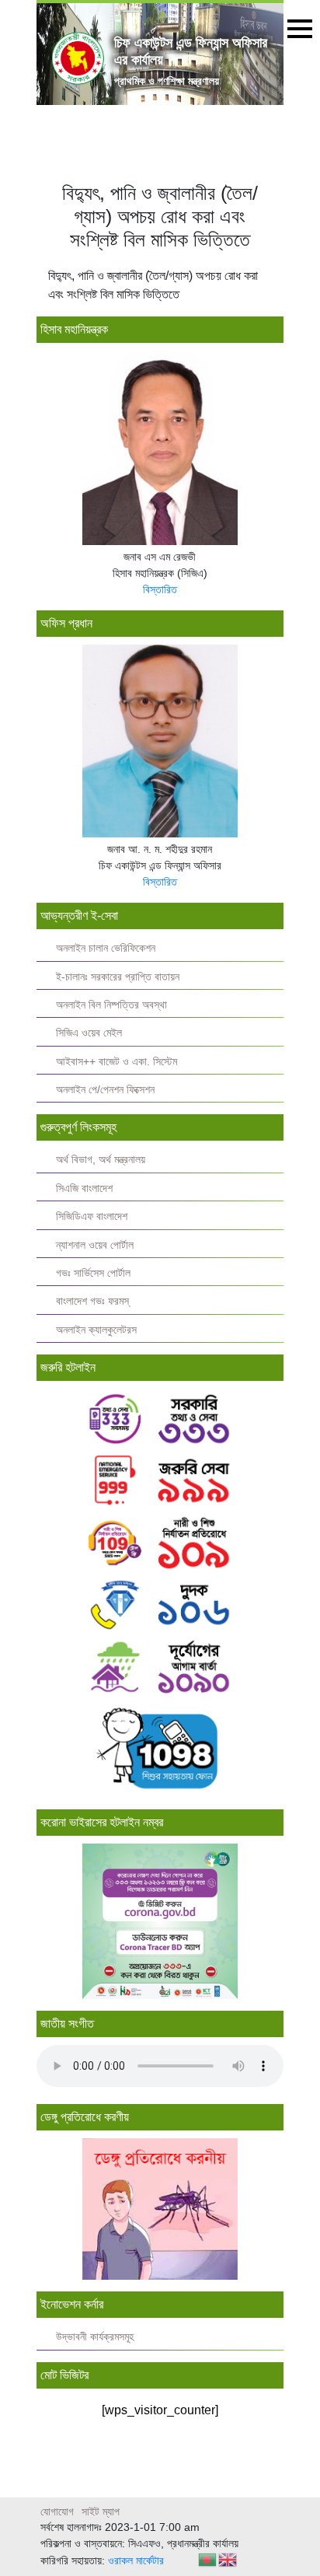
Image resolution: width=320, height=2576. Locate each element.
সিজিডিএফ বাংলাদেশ (92, 1216)
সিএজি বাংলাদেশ (84, 1188)
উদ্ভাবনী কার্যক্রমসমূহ (95, 2337)
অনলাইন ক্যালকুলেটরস (96, 1330)
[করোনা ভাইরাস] (160, 1921)
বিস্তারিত (160, 589)
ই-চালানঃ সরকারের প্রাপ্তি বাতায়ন (118, 977)
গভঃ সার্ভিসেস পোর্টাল (93, 1273)
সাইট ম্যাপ (101, 2511)
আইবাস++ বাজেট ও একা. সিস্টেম (117, 1062)
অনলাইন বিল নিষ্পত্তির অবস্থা (111, 1005)
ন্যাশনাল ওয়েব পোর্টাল (95, 1245)
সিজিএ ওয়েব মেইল (89, 1033)
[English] (228, 2559)
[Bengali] (208, 2559)
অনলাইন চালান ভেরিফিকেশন (106, 948)
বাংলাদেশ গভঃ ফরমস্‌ (92, 1301)
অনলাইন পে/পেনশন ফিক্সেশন (105, 1090)
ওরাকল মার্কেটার (136, 2560)
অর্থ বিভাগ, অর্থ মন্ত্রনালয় (101, 1160)
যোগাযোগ (57, 2511)
